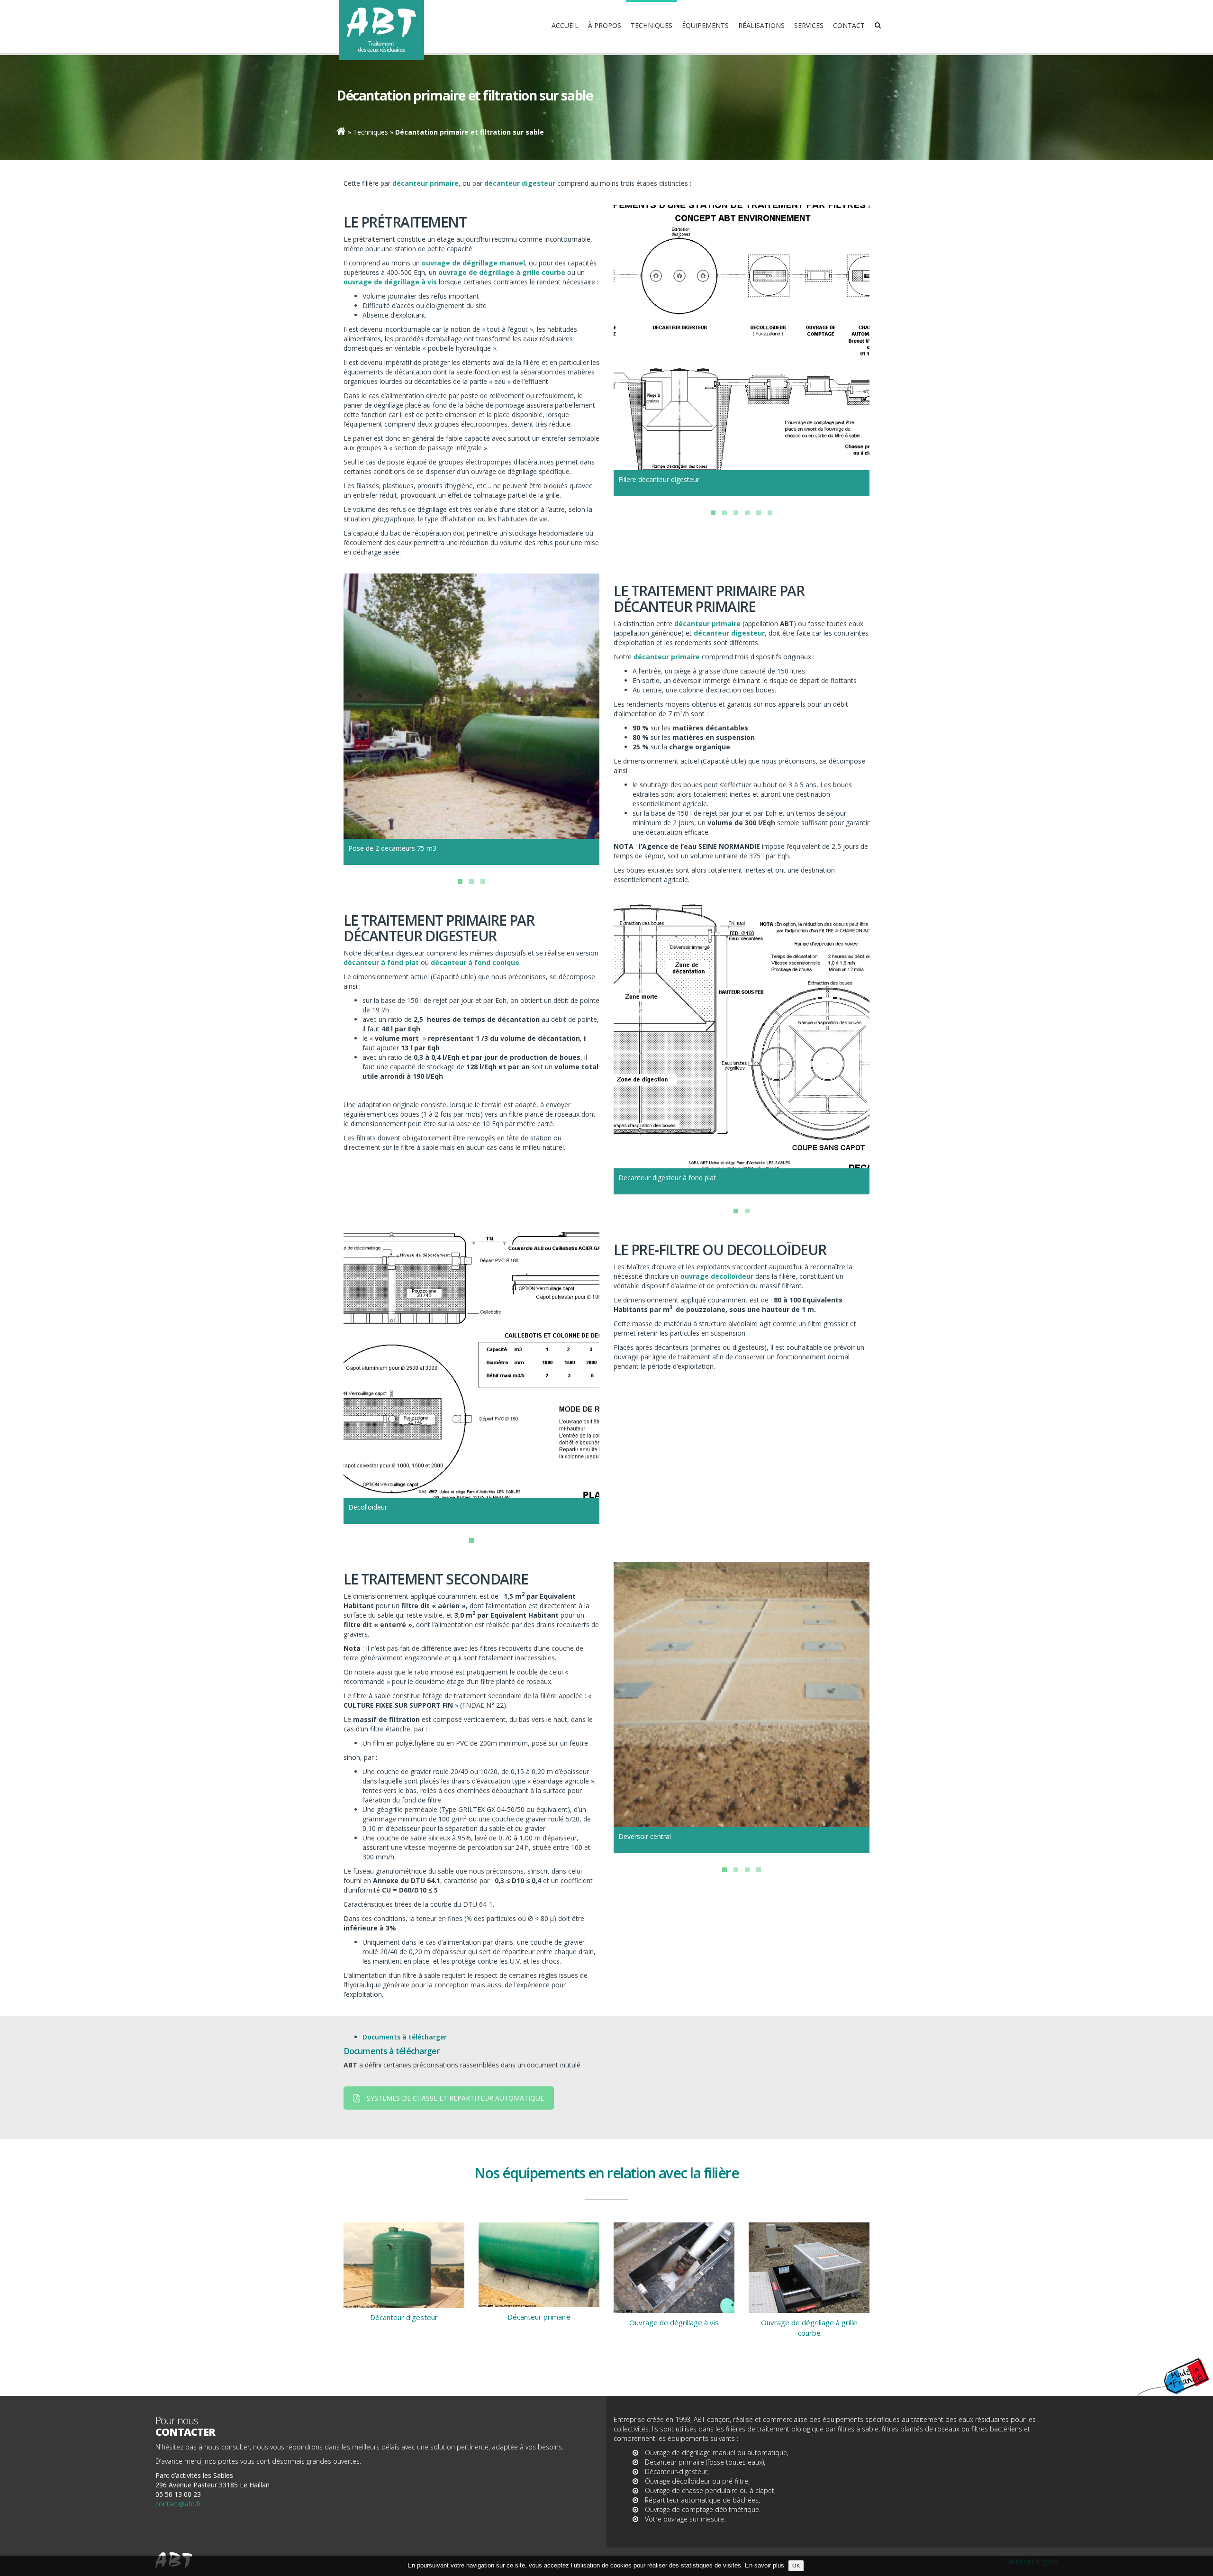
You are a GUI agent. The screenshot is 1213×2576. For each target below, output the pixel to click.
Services (809, 25)
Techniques (652, 25)
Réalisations (761, 25)
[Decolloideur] (471, 1361)
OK (796, 2566)
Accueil (565, 25)
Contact (849, 25)
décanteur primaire (707, 624)
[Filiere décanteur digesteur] (742, 334)
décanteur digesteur (729, 633)
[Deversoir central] (742, 1691)
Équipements (705, 25)
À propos (605, 25)
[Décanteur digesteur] (404, 2265)
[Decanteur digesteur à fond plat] (742, 1032)
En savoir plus (765, 2566)
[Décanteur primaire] (539, 2265)
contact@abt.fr (178, 2504)
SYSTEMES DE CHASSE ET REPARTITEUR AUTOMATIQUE (455, 2098)
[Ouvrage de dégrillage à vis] (674, 2268)
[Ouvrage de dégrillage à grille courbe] (809, 2268)
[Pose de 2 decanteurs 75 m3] (471, 702)
